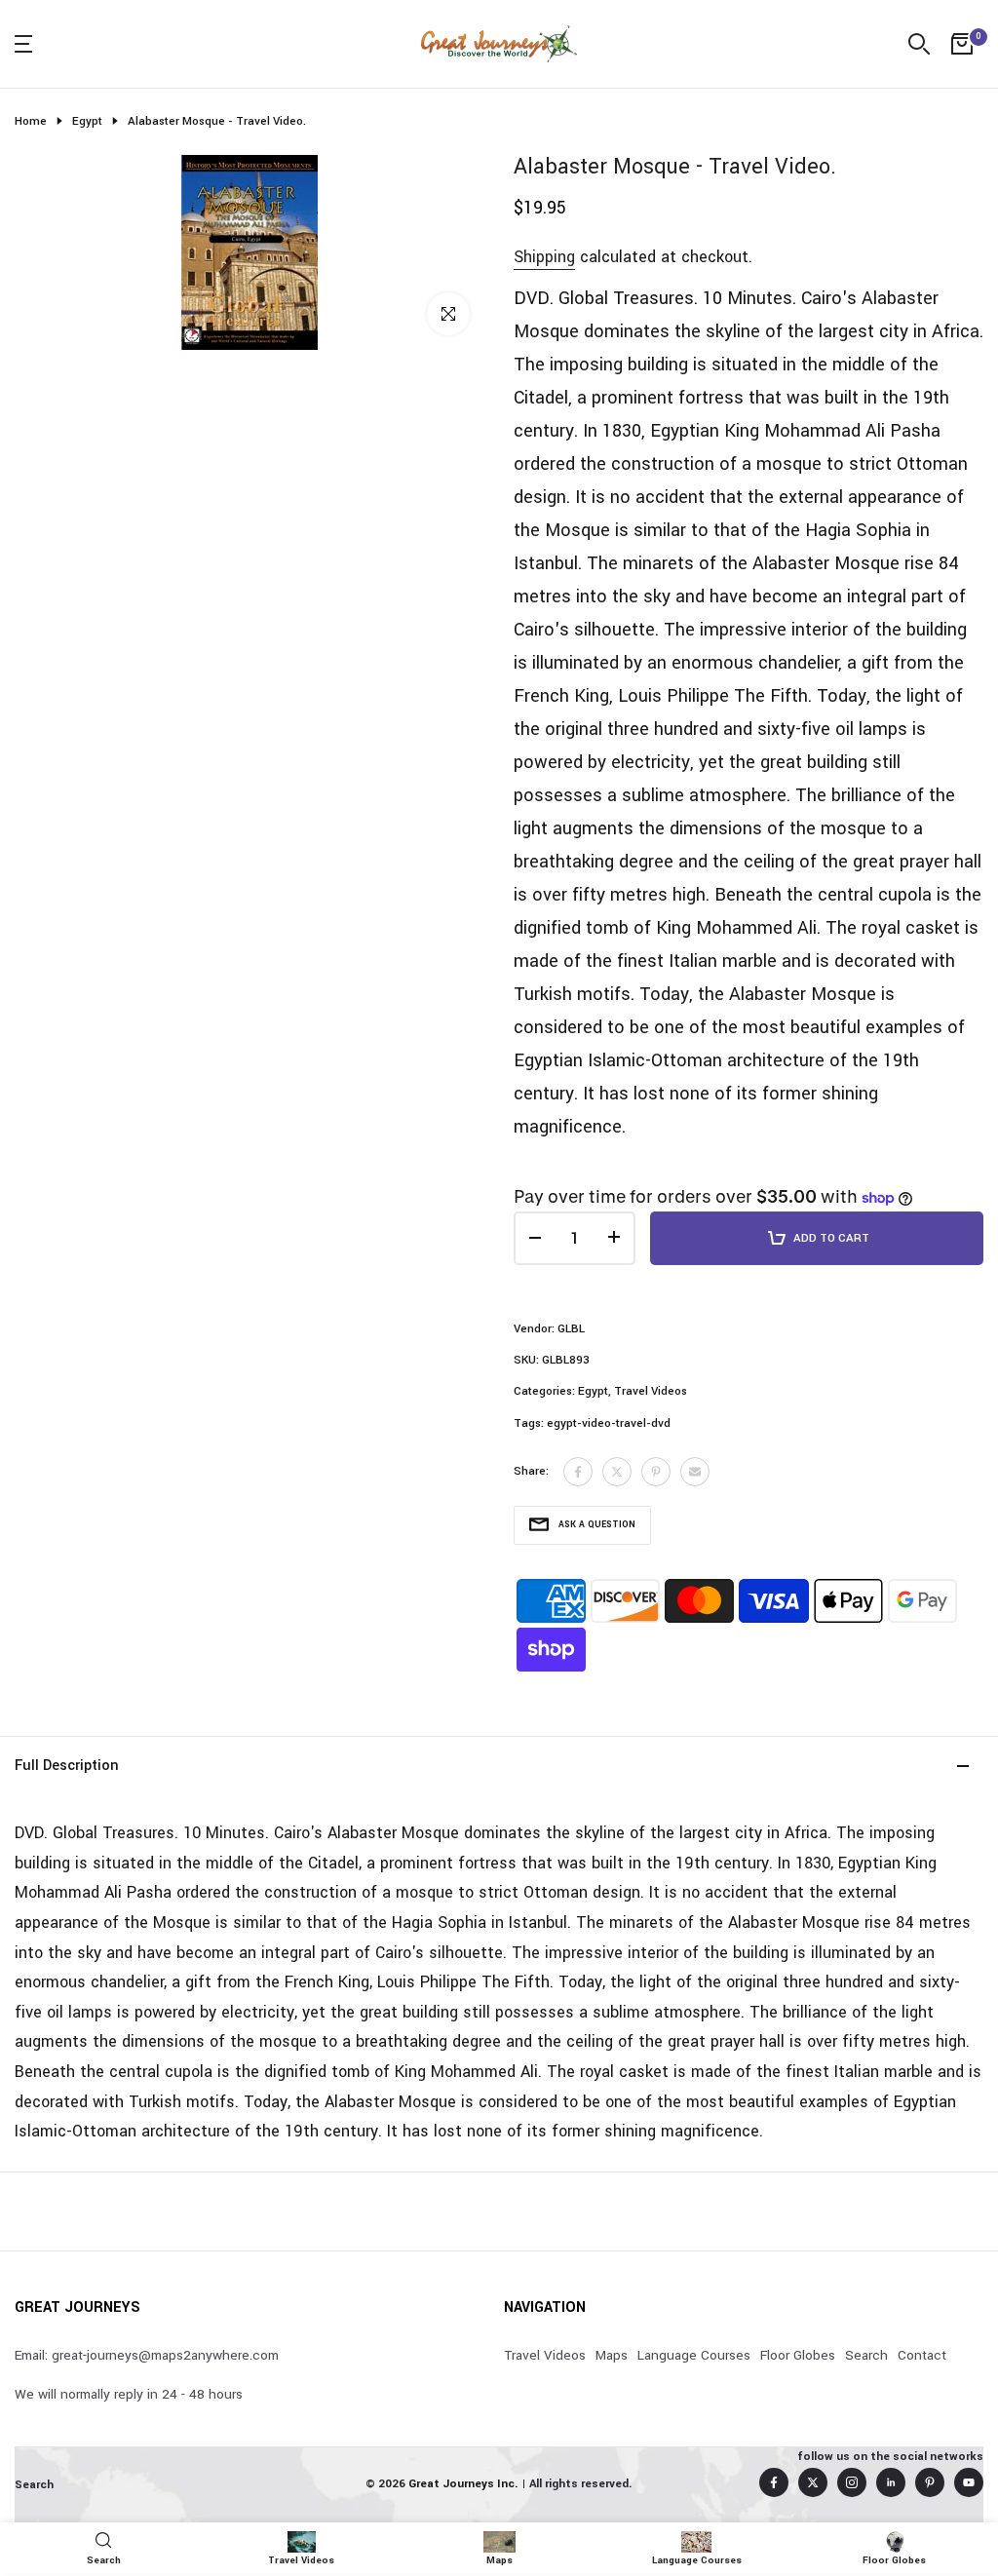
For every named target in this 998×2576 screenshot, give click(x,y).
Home (31, 121)
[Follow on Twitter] (813, 2482)
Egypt (87, 121)
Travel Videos (651, 1391)
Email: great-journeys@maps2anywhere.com (147, 2355)
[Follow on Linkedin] (891, 2482)
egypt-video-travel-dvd (609, 1423)
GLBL (571, 1329)
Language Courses (694, 2355)
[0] (962, 44)
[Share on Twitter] (617, 1472)
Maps (612, 2355)
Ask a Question (597, 1525)
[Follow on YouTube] (969, 2482)
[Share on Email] (695, 1472)
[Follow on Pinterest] (930, 2482)
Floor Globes (798, 2355)
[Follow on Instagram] (852, 2482)
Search (866, 2355)
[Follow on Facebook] (774, 2482)
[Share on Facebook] (578, 1472)
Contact (922, 2355)
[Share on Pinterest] (656, 1472)
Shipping (544, 257)
